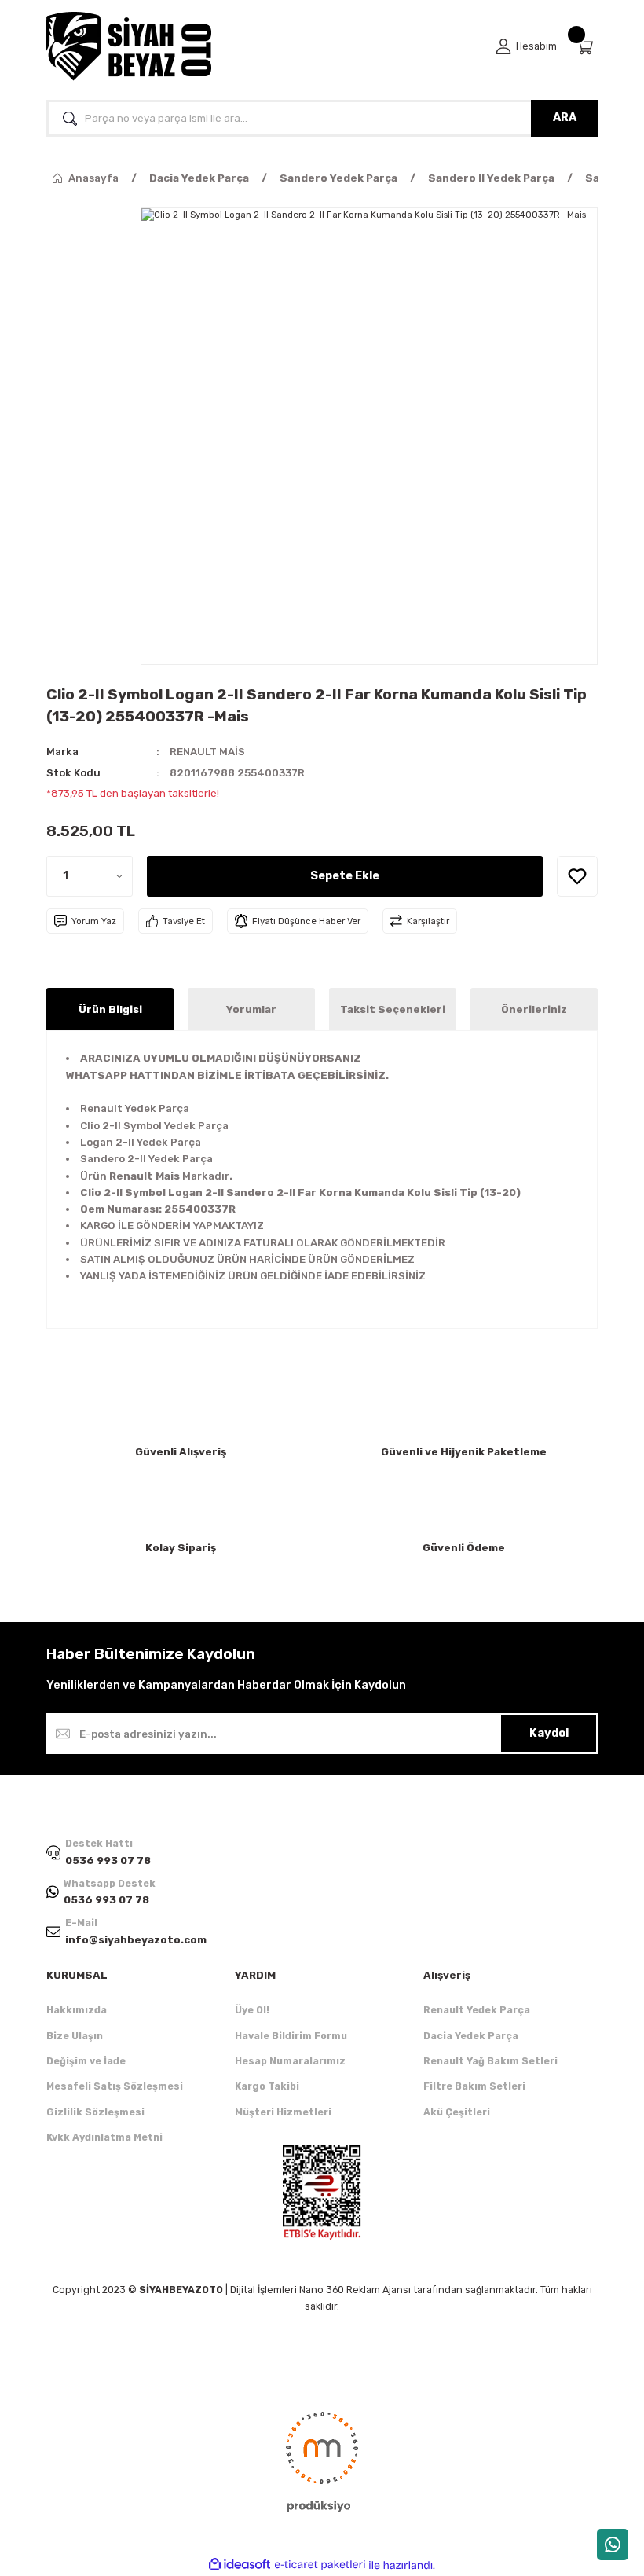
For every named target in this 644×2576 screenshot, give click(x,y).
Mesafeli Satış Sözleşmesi (115, 2086)
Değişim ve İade (86, 2061)
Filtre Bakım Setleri (474, 2086)
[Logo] (129, 46)
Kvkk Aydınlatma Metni (104, 2137)
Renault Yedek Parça (477, 2010)
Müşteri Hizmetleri (283, 2112)
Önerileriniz (534, 1009)
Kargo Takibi (267, 2086)
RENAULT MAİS (207, 752)
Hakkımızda (77, 2010)
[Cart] (587, 47)
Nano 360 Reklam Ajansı (355, 2290)
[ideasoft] (240, 2565)
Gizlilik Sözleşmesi (95, 2112)
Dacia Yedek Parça (471, 2036)
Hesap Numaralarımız (290, 2061)
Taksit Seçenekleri (393, 1009)
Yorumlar (251, 1009)
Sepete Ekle (345, 876)
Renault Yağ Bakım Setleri (490, 2061)
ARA (565, 117)
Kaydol (549, 1733)
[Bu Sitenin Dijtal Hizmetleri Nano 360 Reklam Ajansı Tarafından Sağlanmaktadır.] (322, 2460)
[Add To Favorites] (577, 876)
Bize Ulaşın (75, 2036)
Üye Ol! (252, 2010)
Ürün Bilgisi (110, 1009)
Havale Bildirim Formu (291, 2036)
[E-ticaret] (320, 2565)
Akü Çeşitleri (457, 2112)
